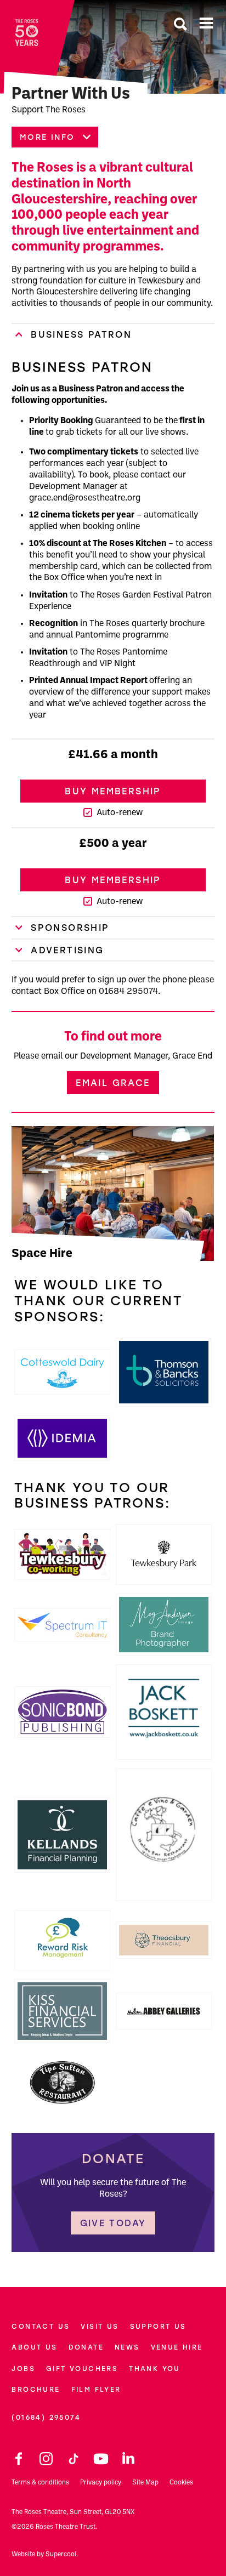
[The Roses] (27, 33)
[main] (113, 1126)
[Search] (180, 25)
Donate (86, 2347)
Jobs (23, 2369)
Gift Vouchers (82, 2369)
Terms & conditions (40, 2483)
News (127, 2347)
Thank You (155, 2369)
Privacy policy (101, 2483)
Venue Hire (177, 2347)
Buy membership (113, 791)
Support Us (158, 2326)
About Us (34, 2347)
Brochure (36, 2389)
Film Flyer (96, 2389)
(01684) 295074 (46, 2417)
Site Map (145, 2483)
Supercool (61, 2555)
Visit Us (100, 2326)
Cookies (181, 2483)
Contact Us (41, 2326)
